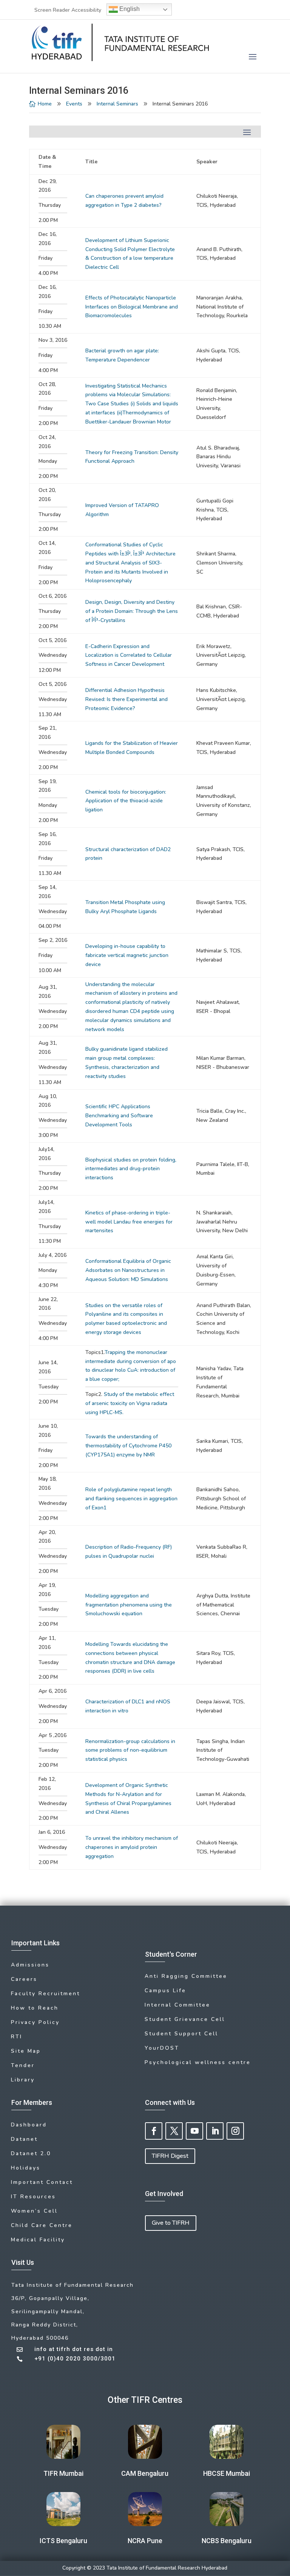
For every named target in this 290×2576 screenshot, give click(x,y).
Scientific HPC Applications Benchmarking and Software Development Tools (119, 1116)
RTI (17, 2037)
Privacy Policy (35, 2022)
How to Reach (35, 2008)
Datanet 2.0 (31, 2153)
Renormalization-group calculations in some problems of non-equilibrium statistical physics (130, 1750)
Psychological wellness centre (198, 2062)
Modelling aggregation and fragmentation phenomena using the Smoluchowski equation (129, 1605)
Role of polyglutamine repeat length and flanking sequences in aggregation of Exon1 (131, 1499)
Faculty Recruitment (46, 1994)
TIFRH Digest (170, 2156)
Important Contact (42, 2182)
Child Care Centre (42, 2225)
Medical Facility (38, 2240)
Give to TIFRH (171, 2223)
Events (74, 104)
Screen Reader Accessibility (68, 10)
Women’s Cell (34, 2211)
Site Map (26, 2051)
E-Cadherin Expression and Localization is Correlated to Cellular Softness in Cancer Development (129, 655)
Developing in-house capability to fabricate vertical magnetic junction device (127, 955)
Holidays (26, 2168)
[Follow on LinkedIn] (215, 2131)
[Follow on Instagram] (235, 2131)
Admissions (30, 1965)
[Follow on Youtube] (194, 2131)
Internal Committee (177, 2005)
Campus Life (165, 1991)
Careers (24, 1979)
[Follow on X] (174, 2131)
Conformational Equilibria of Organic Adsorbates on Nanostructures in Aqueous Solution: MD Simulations (128, 1270)
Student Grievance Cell (185, 2019)
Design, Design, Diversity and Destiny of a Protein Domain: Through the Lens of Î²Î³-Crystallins (132, 611)
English (129, 9)
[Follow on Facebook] (154, 2131)
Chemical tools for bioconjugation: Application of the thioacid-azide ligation (126, 801)
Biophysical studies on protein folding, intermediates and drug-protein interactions (131, 1169)
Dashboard (29, 2125)
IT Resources (33, 2197)
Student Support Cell (181, 2034)
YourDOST (162, 2048)
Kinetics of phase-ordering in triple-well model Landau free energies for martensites (129, 1222)
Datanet (24, 2139)
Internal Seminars (117, 104)
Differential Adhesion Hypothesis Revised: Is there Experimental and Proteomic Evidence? (126, 699)
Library (23, 2080)
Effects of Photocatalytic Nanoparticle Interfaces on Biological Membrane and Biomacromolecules (132, 307)
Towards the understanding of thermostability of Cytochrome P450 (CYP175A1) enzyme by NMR (128, 1446)
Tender (23, 2065)
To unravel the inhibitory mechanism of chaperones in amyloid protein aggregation (132, 1847)
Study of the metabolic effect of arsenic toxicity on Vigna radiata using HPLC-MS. (130, 1403)
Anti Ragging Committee (186, 1976)
